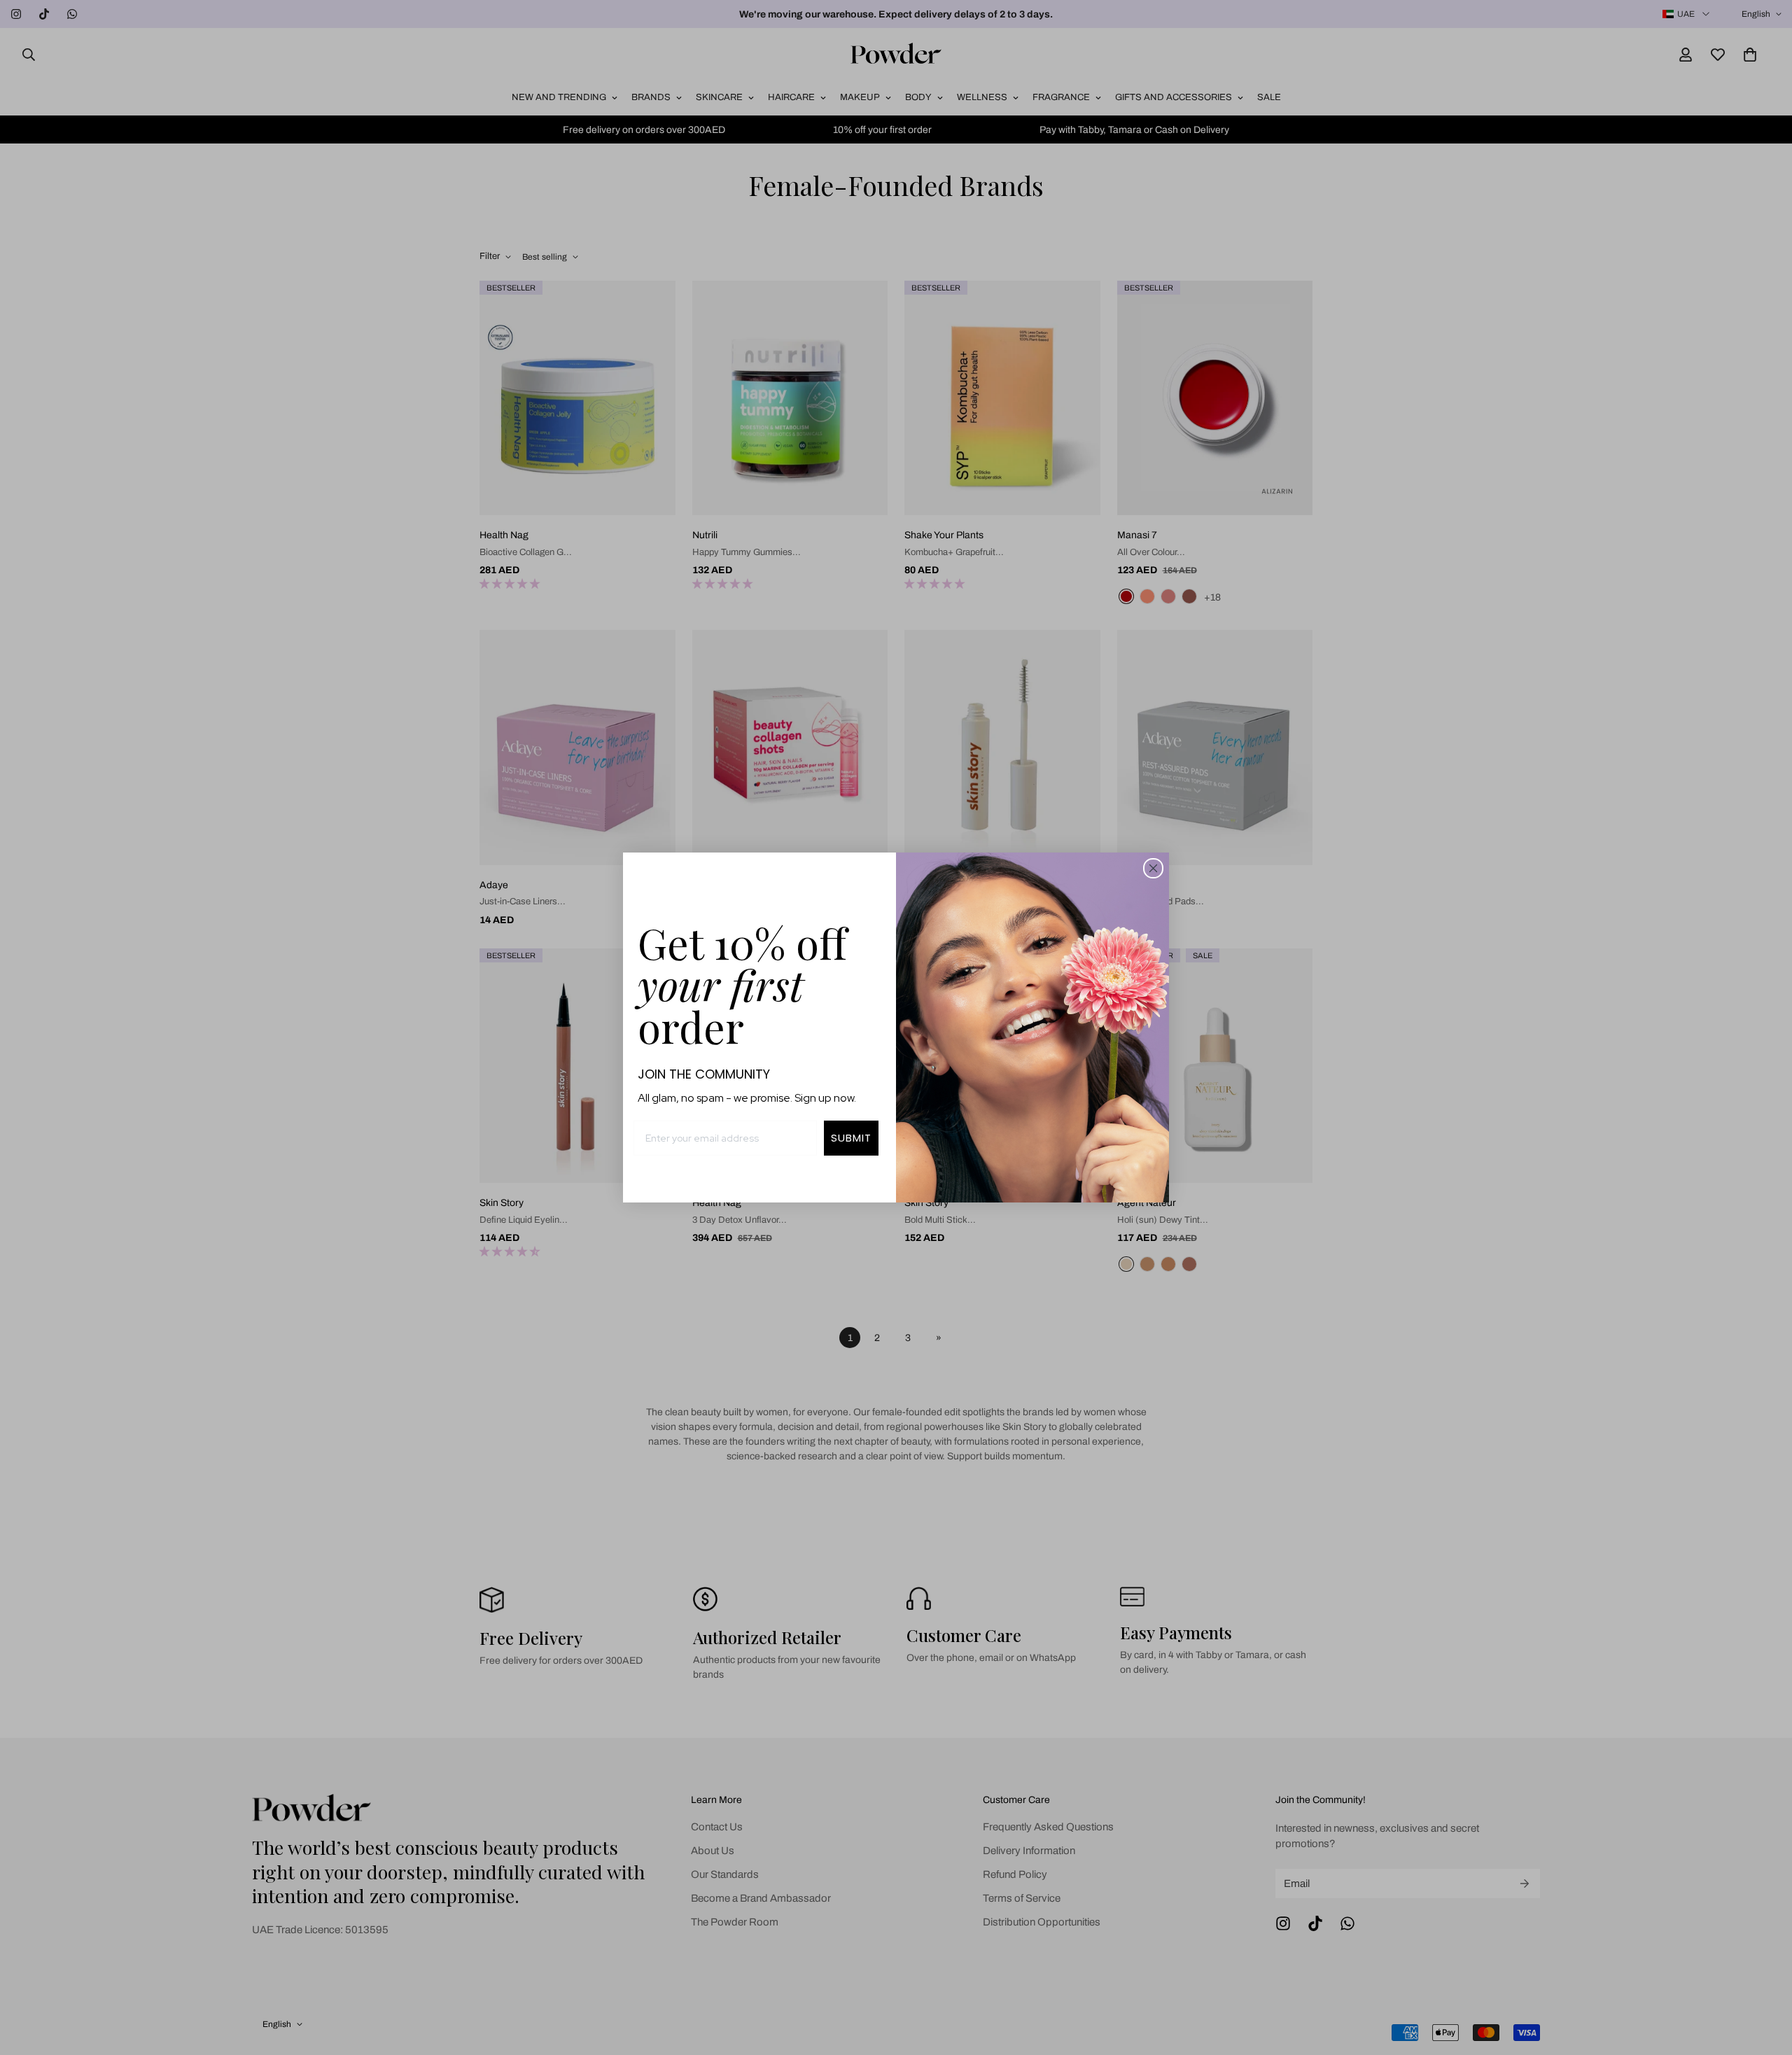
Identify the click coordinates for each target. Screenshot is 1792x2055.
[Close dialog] (1153, 868)
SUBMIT (851, 1138)
